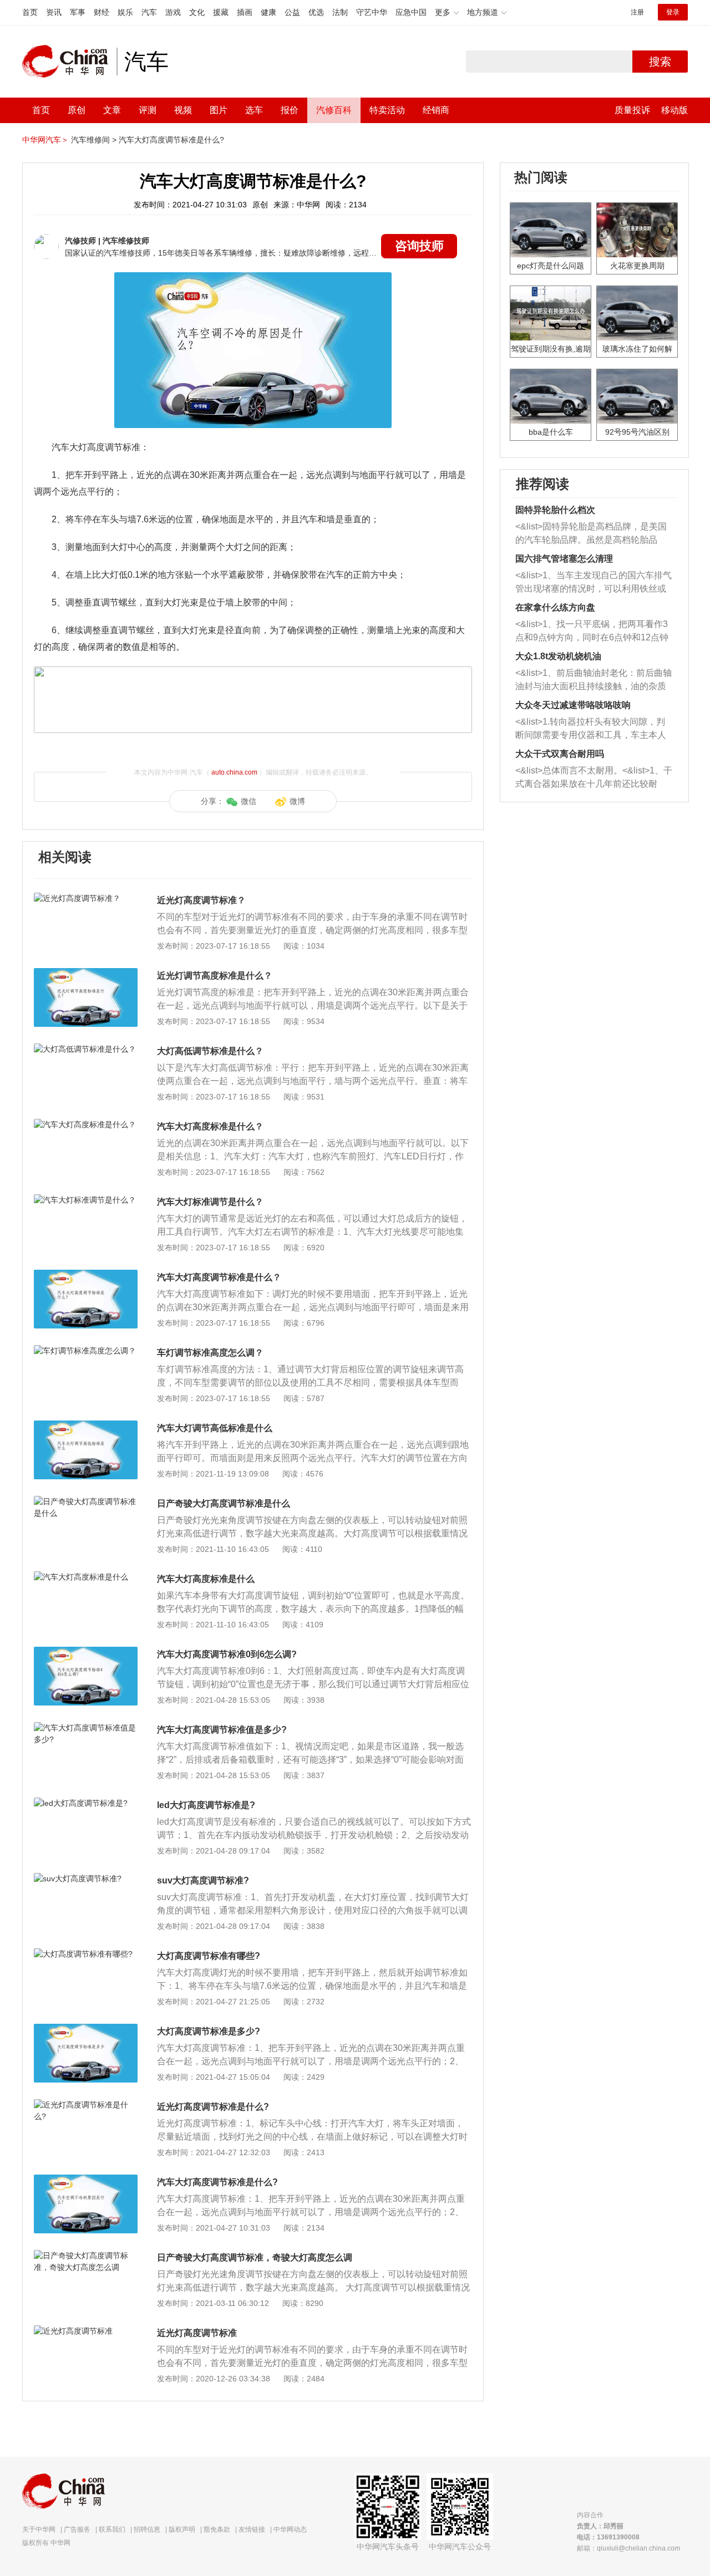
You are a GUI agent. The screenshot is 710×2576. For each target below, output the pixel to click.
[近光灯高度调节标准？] (86, 898)
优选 (316, 12)
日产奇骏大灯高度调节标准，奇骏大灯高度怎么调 (255, 2257)
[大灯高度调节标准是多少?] (86, 2029)
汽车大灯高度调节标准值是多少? (222, 1730)
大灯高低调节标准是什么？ (210, 1051)
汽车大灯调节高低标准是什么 (215, 1428)
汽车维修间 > (94, 140)
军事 (78, 12)
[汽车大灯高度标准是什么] (86, 1577)
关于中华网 (39, 2529)
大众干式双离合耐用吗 (560, 754)
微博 (297, 801)
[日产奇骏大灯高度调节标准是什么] (86, 1501)
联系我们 (112, 2529)
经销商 (436, 110)
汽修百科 (334, 110)
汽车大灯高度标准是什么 (206, 1579)
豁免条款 (217, 2529)
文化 (197, 12)
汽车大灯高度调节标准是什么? (171, 140)
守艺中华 (372, 12)
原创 (77, 110)
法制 (340, 12)
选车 (254, 110)
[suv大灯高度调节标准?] (86, 1878)
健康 (268, 12)
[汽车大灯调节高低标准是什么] (86, 1426)
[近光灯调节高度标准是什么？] (86, 974)
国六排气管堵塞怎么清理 (564, 559)
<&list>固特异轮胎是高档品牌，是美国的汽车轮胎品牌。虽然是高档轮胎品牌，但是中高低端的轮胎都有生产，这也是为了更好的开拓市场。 (591, 534)
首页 (30, 12)
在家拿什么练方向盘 (555, 607)
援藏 (221, 12)
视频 (183, 110)
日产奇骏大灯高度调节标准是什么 (224, 1503)
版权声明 (182, 2529)
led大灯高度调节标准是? (206, 1805)
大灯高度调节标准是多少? (209, 2031)
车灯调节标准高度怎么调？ (210, 1353)
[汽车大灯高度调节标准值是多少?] (86, 1728)
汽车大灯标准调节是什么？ (210, 1202)
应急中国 (411, 12)
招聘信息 (147, 2529)
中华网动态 (290, 2529)
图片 (219, 110)
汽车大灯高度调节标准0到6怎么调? (227, 1654)
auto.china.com (234, 772)
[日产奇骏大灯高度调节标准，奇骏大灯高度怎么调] (86, 2256)
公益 (292, 12)
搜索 (660, 62)
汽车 (149, 12)
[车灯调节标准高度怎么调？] (86, 1351)
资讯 (54, 12)
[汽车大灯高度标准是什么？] (86, 1124)
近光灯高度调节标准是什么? (213, 2107)
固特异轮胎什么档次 (555, 510)
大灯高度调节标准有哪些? (209, 1956)
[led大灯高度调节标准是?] (86, 1803)
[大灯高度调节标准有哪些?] (86, 1954)
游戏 (173, 12)
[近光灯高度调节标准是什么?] (86, 2105)
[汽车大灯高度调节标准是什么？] (86, 1275)
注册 (637, 12)
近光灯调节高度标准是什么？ (215, 976)
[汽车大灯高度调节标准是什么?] (86, 2180)
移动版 (674, 110)
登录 (673, 12)
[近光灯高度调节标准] (86, 2331)
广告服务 (77, 2529)
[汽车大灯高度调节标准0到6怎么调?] (86, 1652)
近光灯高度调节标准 (197, 2333)
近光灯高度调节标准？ (201, 900)
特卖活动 (387, 110)
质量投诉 (632, 110)
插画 (245, 12)
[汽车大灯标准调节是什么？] (86, 1200)
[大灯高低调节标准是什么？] (86, 1049)
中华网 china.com (69, 62)
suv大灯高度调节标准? (203, 1880)
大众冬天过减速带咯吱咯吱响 (573, 705)
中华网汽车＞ (45, 140)
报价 (290, 110)
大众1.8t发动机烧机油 (558, 656)
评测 (148, 110)
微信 (248, 801)
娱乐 (125, 12)
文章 (112, 110)
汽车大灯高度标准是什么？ (210, 1126)
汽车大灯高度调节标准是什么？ (219, 1277)
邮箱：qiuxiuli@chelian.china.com (628, 2548)
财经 (102, 12)
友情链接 (252, 2529)
